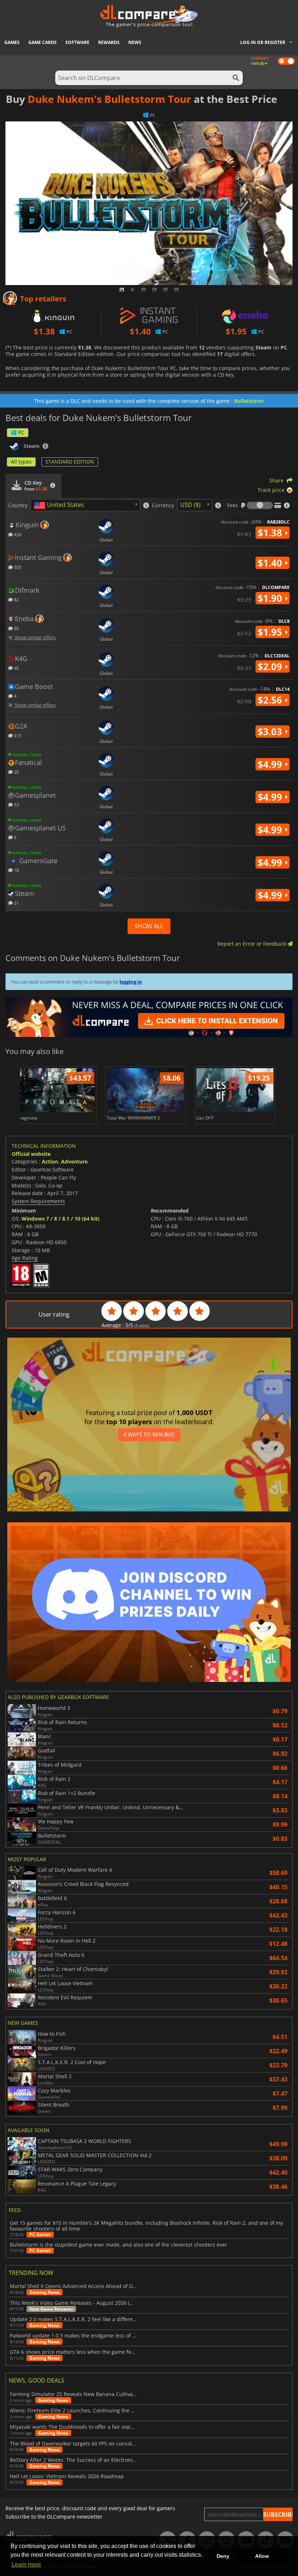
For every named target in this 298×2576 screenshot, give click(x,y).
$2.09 (271, 666)
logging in (131, 982)
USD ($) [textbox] (190, 505)
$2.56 (271, 700)
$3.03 (271, 732)
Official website (31, 1154)
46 (16, 668)
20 (16, 772)
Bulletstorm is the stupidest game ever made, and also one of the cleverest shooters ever (118, 2245)
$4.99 (271, 764)
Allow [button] (262, 2556)
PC (21, 432)
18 (16, 870)
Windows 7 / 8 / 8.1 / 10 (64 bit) (61, 1219)
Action (50, 1161)
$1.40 (271, 563)
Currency (163, 505)
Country (18, 505)
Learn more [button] (26, 2565)
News (135, 42)
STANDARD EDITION (70, 462)
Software (77, 42)
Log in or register (263, 42)
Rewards (109, 42)
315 (17, 735)
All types (21, 462)
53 (16, 804)
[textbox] (60, 505)
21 (16, 903)
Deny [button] (223, 2556)
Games (12, 42)
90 (16, 628)
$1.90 (271, 598)
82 (16, 599)
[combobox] (85, 505)
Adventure (74, 1161)
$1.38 (271, 533)
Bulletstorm (249, 401)
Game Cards (43, 42)
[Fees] (260, 505)
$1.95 (271, 632)
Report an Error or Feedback (252, 944)
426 (17, 534)
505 (17, 567)
